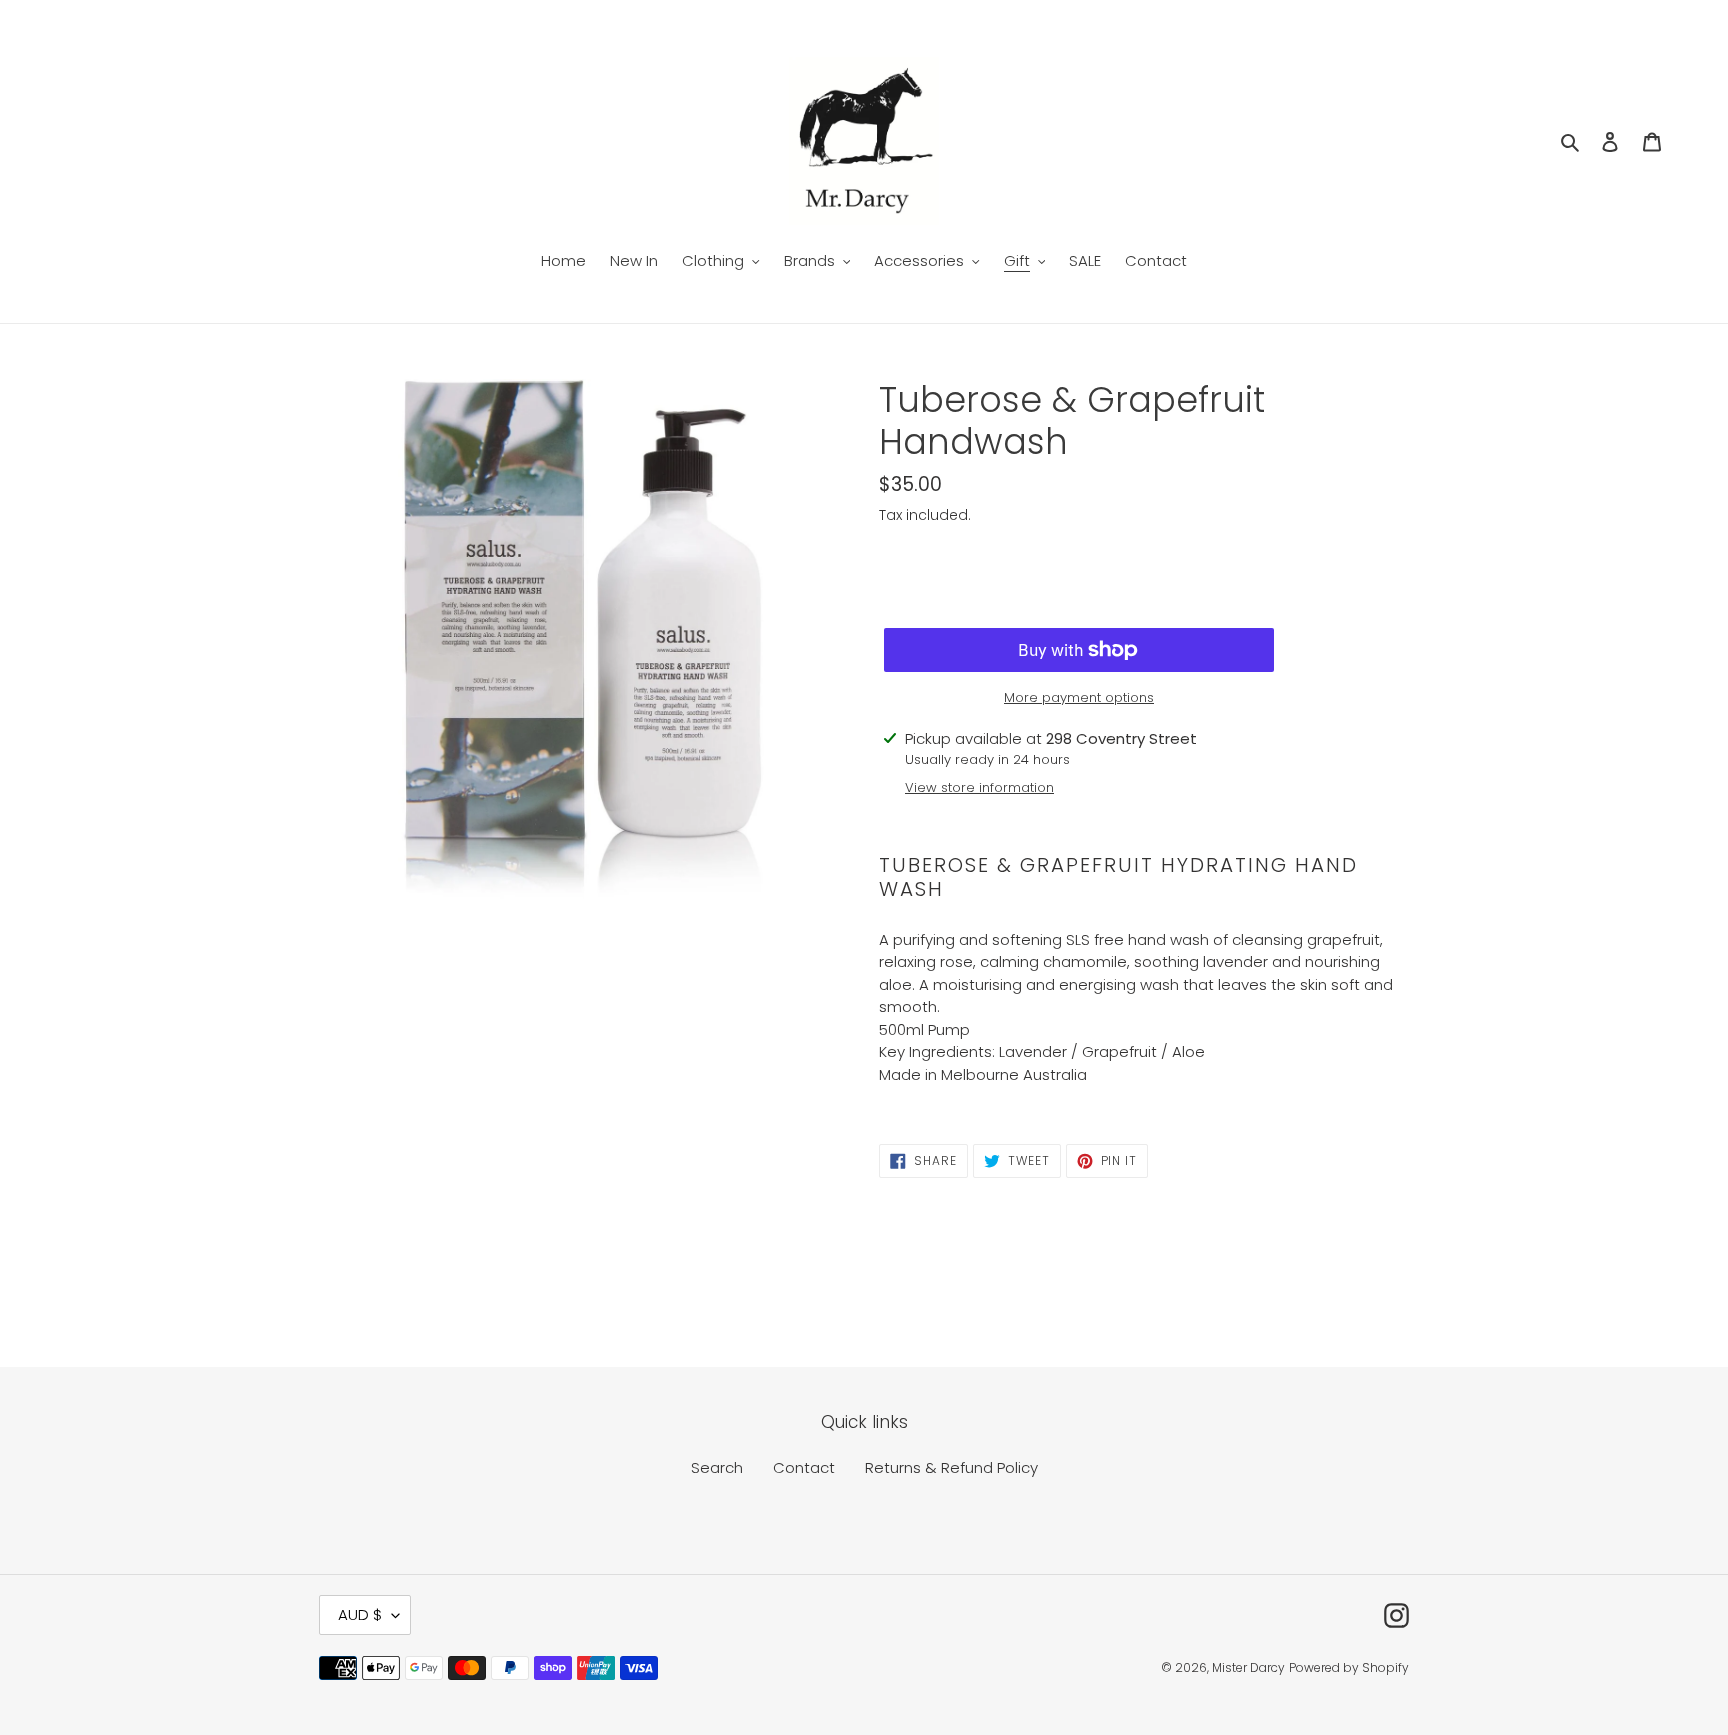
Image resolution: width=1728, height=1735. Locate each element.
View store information (979, 787)
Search (717, 1467)
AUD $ (360, 1614)
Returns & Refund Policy (951, 1467)
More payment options (1079, 697)
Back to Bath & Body (879, 1290)
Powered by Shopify (1349, 1667)
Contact (804, 1467)
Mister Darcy (1248, 1667)
